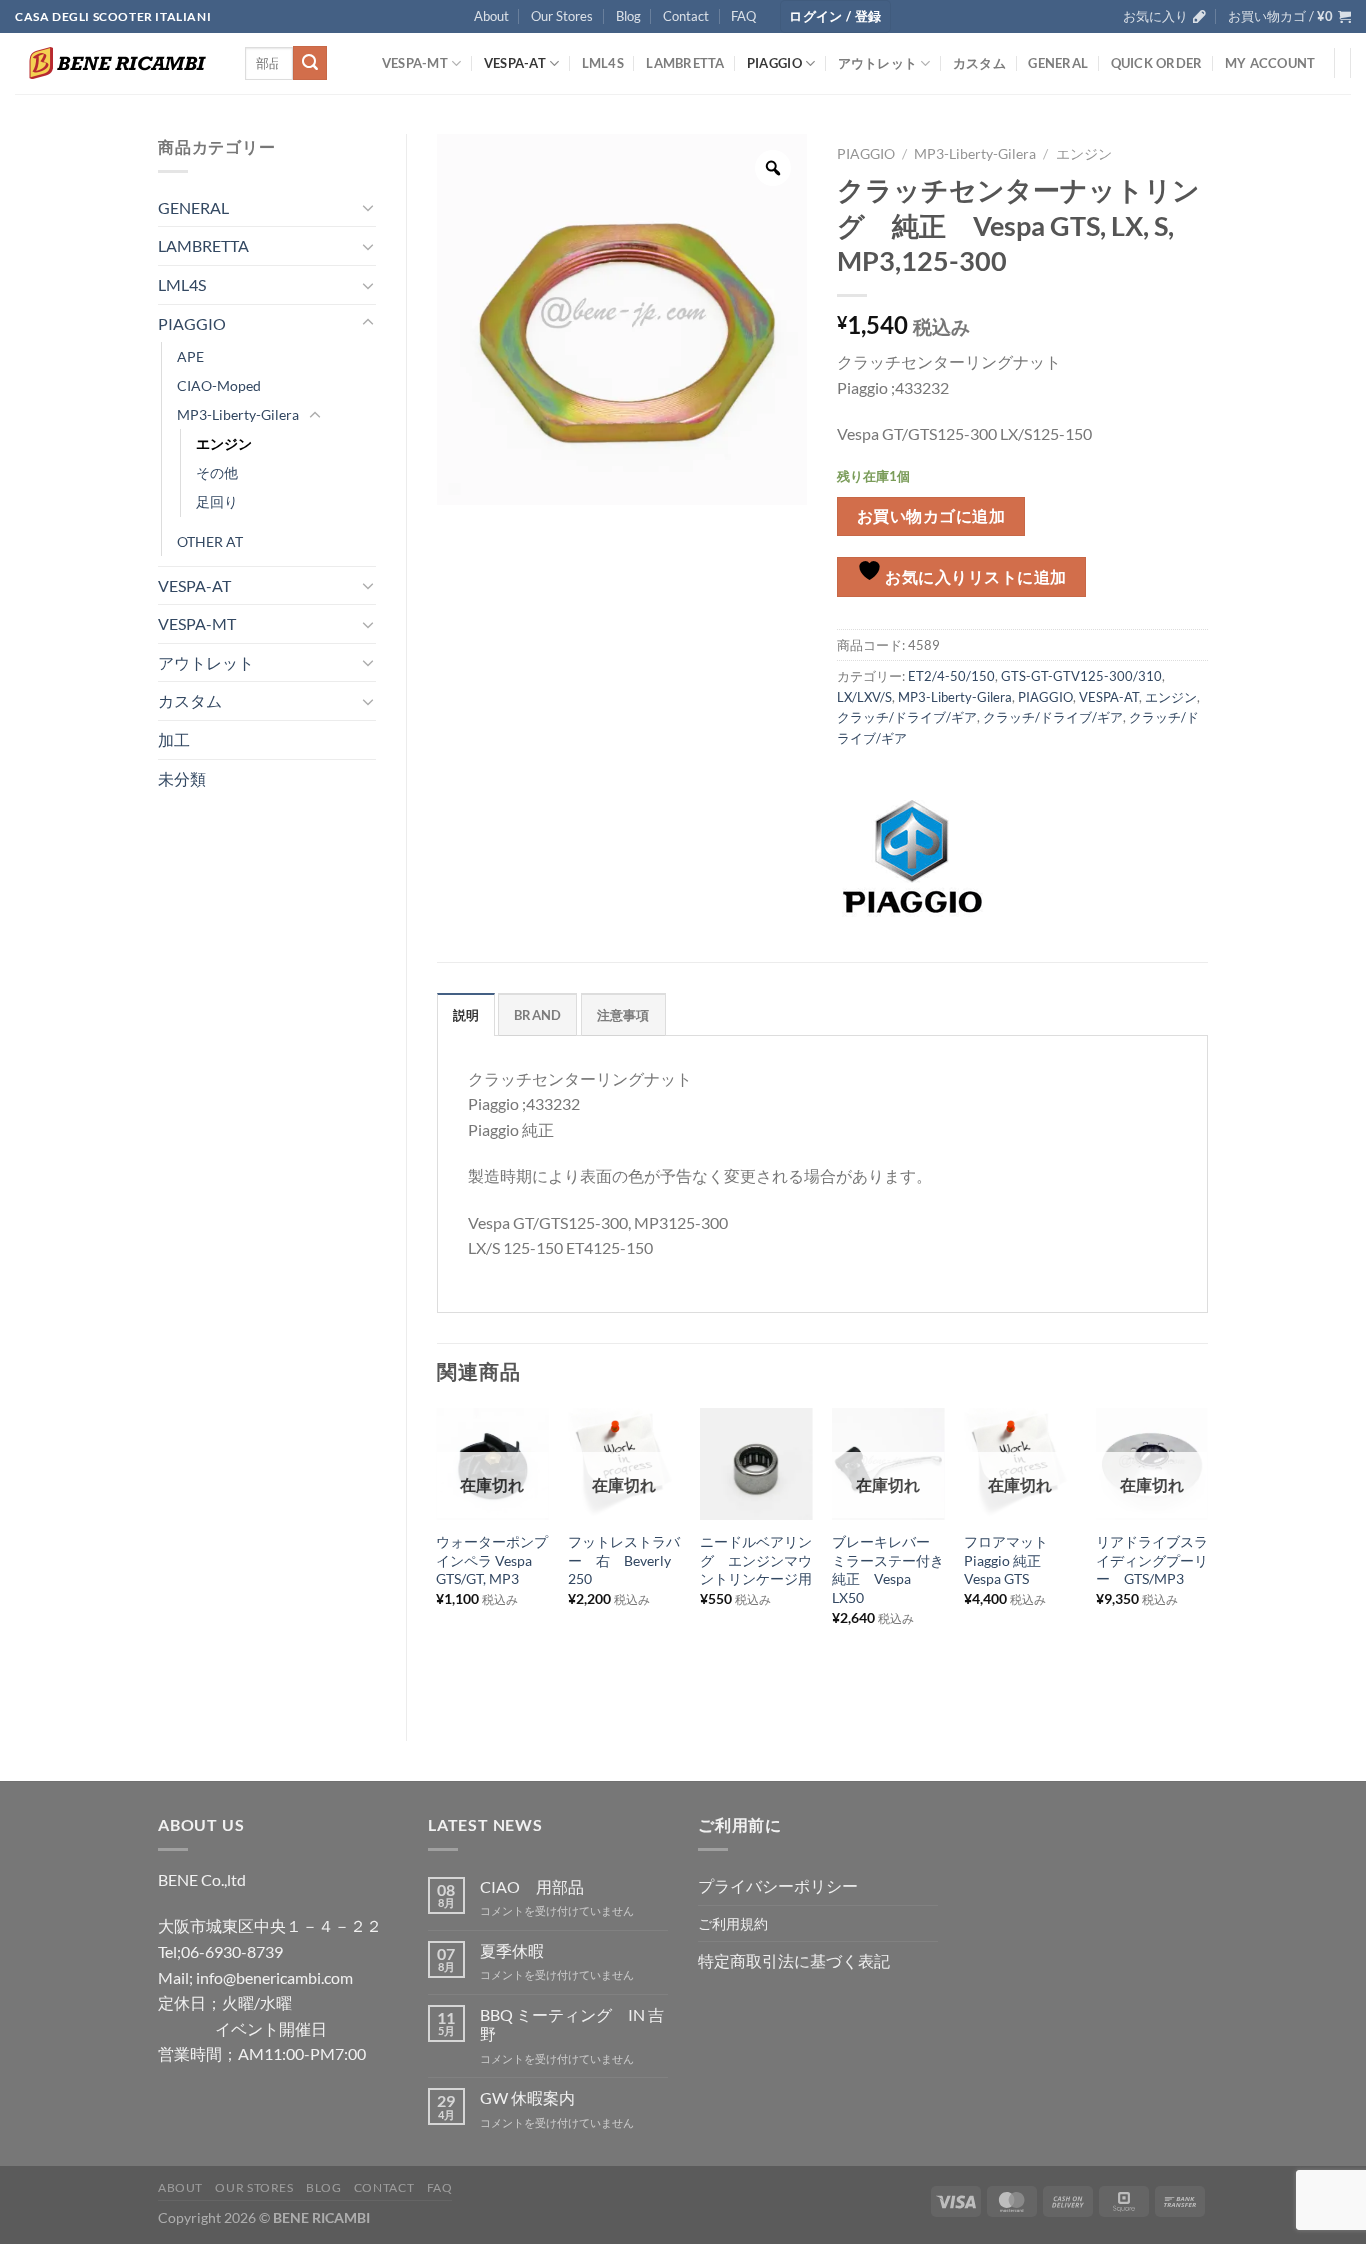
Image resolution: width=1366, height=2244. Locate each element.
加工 (174, 739)
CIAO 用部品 (532, 1886)
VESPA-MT (415, 63)
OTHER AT (210, 541)
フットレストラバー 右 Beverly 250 (624, 1560)
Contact (686, 16)
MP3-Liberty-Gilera (238, 414)
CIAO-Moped (219, 385)
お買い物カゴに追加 (931, 516)
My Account (1270, 63)
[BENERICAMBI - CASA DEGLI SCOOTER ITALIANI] (115, 63)
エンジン (224, 443)
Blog (628, 16)
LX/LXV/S (864, 697)
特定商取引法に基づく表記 (794, 1960)
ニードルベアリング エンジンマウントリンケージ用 (756, 1560)
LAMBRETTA (685, 63)
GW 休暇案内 (527, 2097)
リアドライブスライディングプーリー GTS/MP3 (1152, 1560)
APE (190, 356)
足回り (217, 501)
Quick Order (1157, 63)
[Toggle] (368, 207)
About (491, 16)
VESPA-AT (515, 63)
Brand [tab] (537, 1015)
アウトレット (878, 63)
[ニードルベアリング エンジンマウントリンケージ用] (756, 1464)
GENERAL (1058, 63)
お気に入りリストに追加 (974, 577)
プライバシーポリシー (778, 1885)
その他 (217, 472)
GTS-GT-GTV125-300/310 (1081, 676)
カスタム (979, 63)
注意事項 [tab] (623, 1015)
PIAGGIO (774, 63)
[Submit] (310, 63)
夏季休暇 (512, 1950)
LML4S (603, 63)
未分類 (182, 778)
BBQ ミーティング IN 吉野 (572, 2024)
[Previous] (438, 1557)
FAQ (743, 16)
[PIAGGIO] (912, 857)
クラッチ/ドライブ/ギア (907, 717)
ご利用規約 (733, 1923)
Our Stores (562, 16)
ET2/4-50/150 (951, 676)
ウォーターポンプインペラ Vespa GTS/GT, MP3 (492, 1560)
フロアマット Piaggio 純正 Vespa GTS (1013, 1560)
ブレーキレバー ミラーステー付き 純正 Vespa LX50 (888, 1569)
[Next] (1207, 1557)
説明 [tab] (466, 1015)
